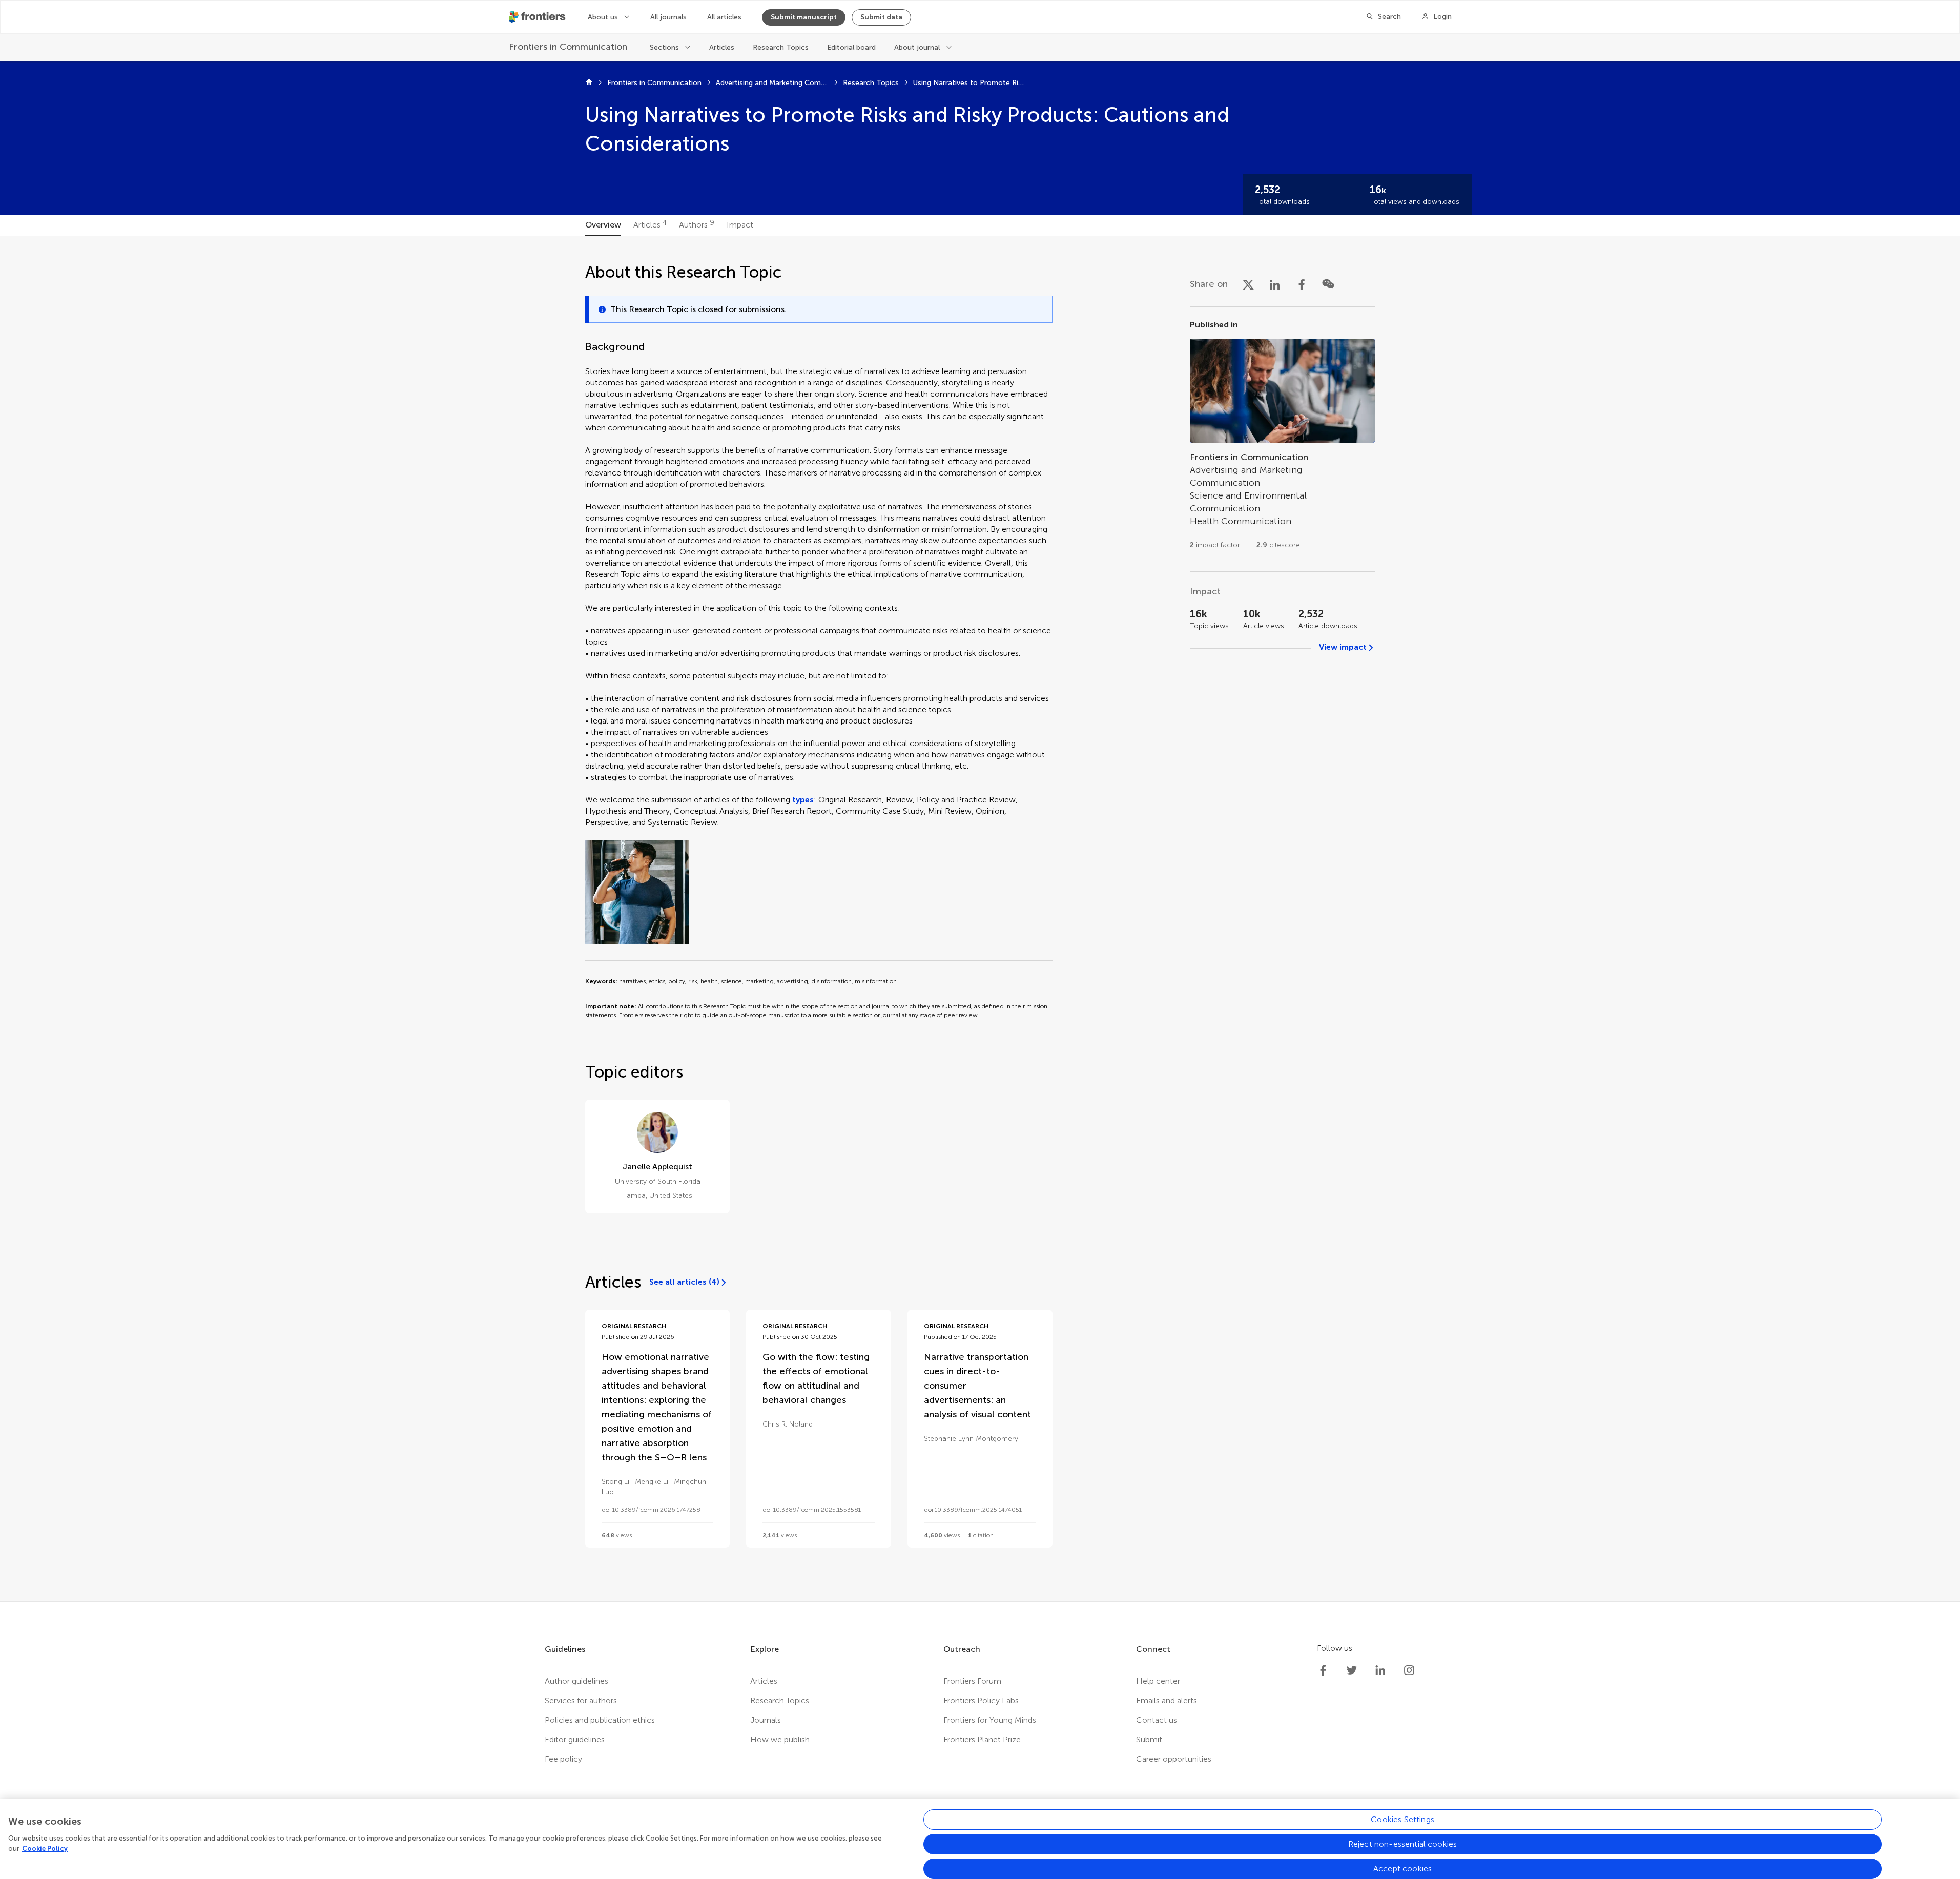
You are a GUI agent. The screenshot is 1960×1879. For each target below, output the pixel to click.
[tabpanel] (980, 919)
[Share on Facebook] (1302, 284)
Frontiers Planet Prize (982, 1739)
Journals (766, 1720)
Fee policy (563, 1759)
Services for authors (581, 1700)
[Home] (589, 83)
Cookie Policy (45, 1848)
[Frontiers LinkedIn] (1380, 1670)
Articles (722, 47)
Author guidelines (576, 1681)
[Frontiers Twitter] (1352, 1670)
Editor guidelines (575, 1739)
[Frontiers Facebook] (1323, 1670)
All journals (668, 17)
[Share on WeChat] (1328, 284)
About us (603, 17)
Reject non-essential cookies (1402, 1844)
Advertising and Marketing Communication (772, 83)
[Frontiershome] (538, 17)
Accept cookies (1402, 1868)
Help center (1158, 1681)
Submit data (881, 17)
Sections (664, 47)
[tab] (603, 225)
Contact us (1157, 1720)
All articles (724, 17)
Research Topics (781, 47)
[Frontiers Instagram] (1409, 1670)
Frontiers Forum (972, 1681)
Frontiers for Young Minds (990, 1720)
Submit (1149, 1739)
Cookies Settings (1402, 1819)
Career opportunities (1174, 1759)
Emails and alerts (1167, 1700)
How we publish (780, 1739)
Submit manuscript (804, 17)
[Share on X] (1248, 284)
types (803, 800)
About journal (917, 47)
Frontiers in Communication (654, 83)
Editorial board (851, 47)
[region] (980, 1839)
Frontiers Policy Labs (981, 1700)
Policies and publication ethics (600, 1720)
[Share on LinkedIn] (1275, 284)
